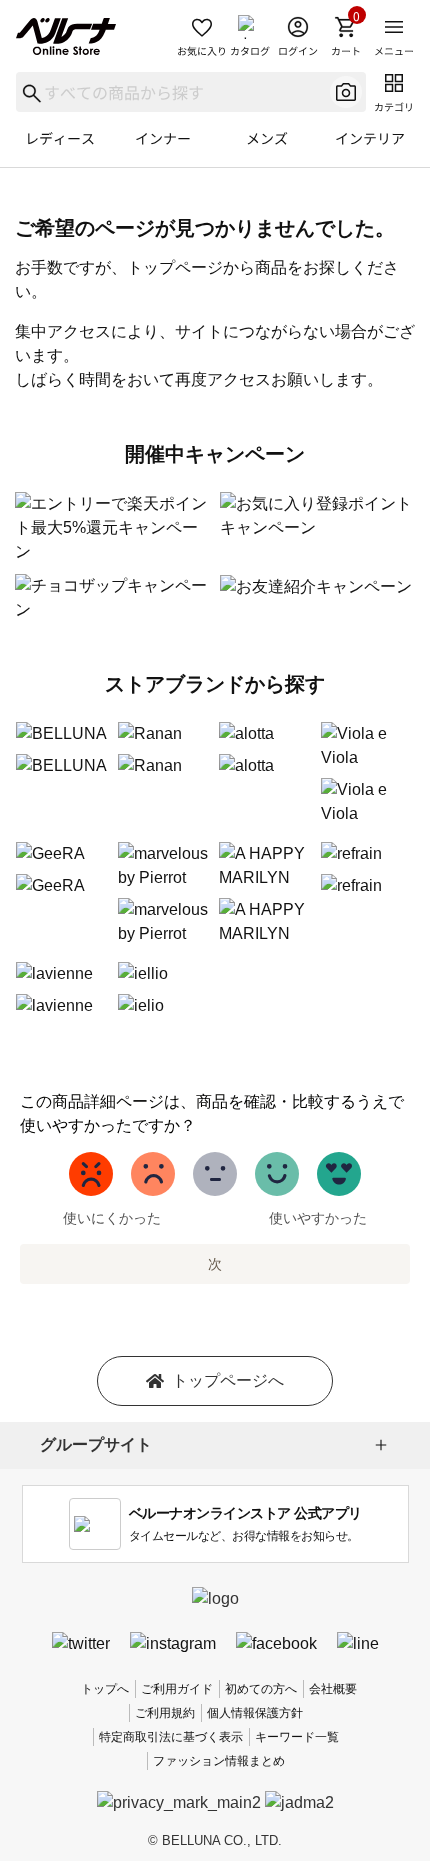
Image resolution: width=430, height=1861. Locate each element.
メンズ (267, 138)
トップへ (105, 1689)
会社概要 (333, 1689)
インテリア (370, 138)
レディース (60, 138)
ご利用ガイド (177, 1689)
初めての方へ (261, 1689)
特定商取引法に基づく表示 (171, 1737)
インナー (163, 138)
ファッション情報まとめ (219, 1761)
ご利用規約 (165, 1713)
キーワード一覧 (297, 1737)
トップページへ (228, 1380)
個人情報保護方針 (255, 1713)
